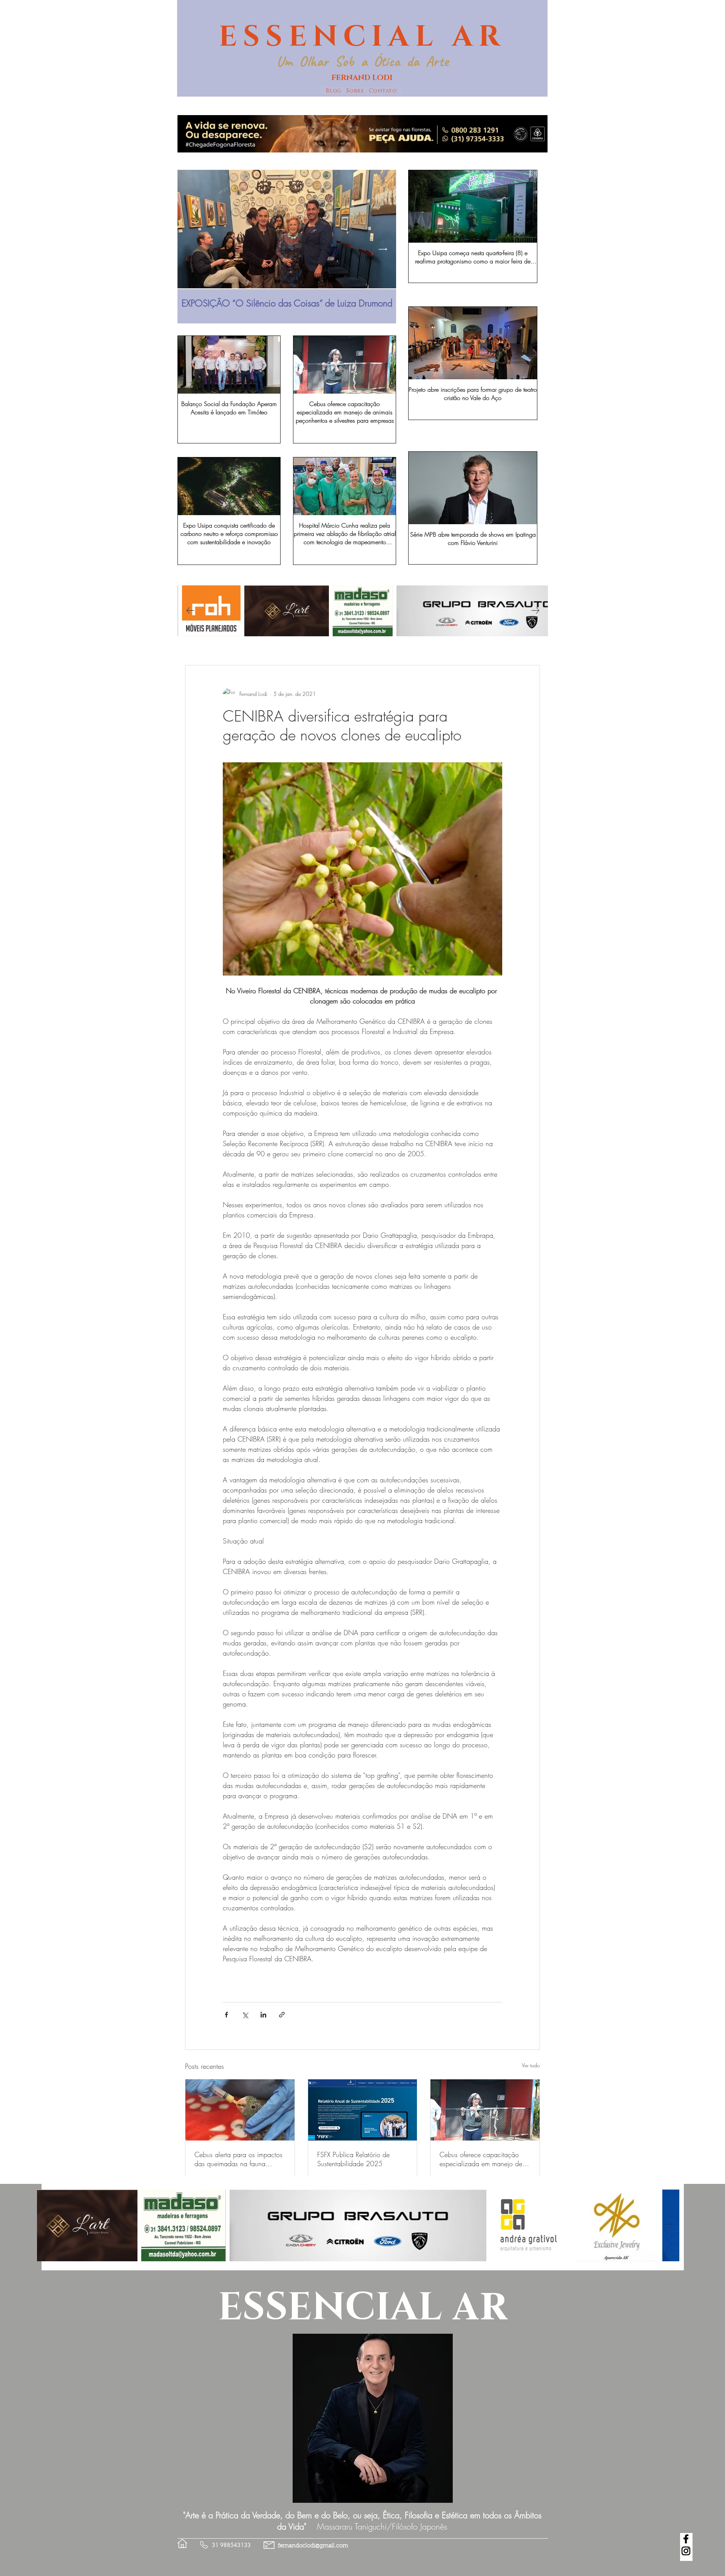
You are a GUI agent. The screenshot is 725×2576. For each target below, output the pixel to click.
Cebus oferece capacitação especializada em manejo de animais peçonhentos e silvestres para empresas (481, 2159)
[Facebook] (686, 2539)
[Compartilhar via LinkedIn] (263, 2015)
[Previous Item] (191, 249)
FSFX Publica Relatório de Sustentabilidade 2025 (353, 2159)
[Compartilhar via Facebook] (226, 2015)
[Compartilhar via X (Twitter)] (245, 2015)
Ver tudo (531, 2065)
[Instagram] (686, 2551)
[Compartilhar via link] (282, 2015)
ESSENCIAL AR (362, 37)
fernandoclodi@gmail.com (313, 2546)
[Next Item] (383, 249)
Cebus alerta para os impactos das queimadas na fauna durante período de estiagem (238, 2159)
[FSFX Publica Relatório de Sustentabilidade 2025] (363, 2110)
